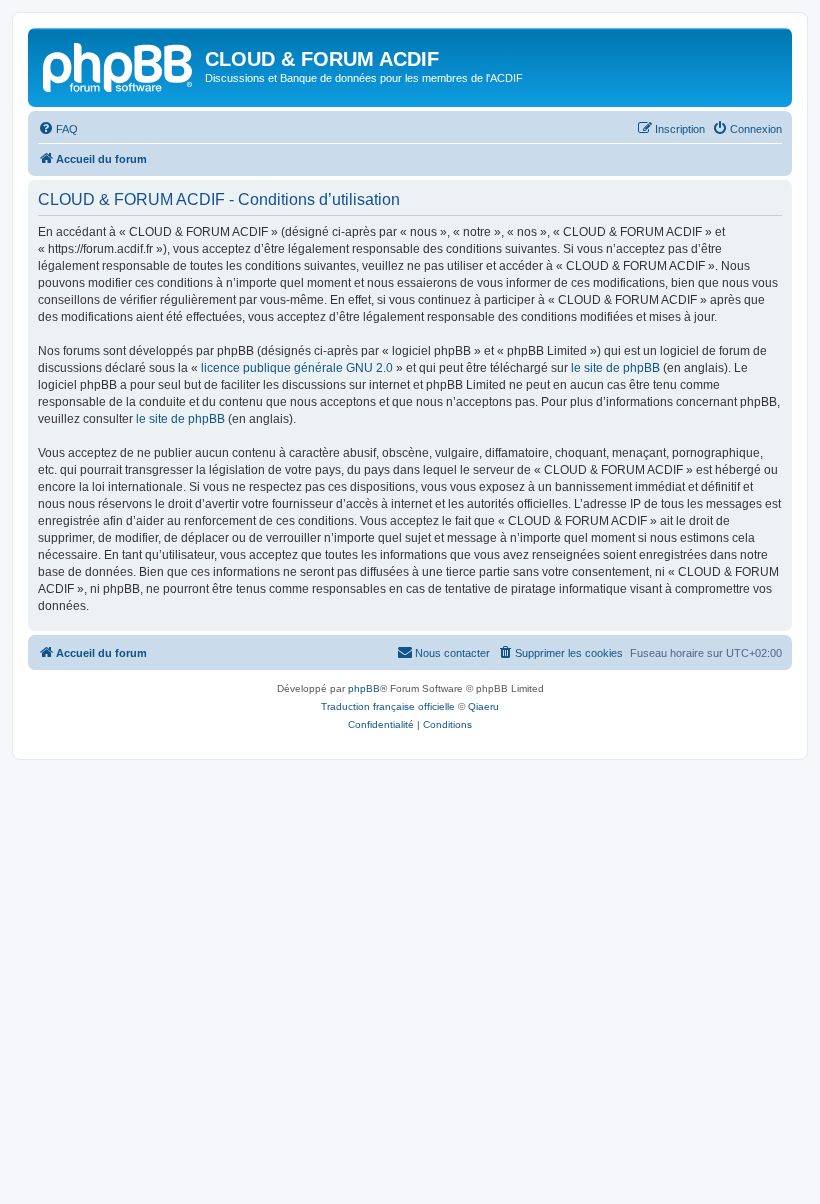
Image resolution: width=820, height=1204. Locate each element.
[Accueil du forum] (119, 65)
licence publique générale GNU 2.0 (297, 368)
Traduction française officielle (388, 706)
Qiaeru (483, 706)
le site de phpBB (615, 368)
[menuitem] (58, 129)
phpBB (364, 688)
